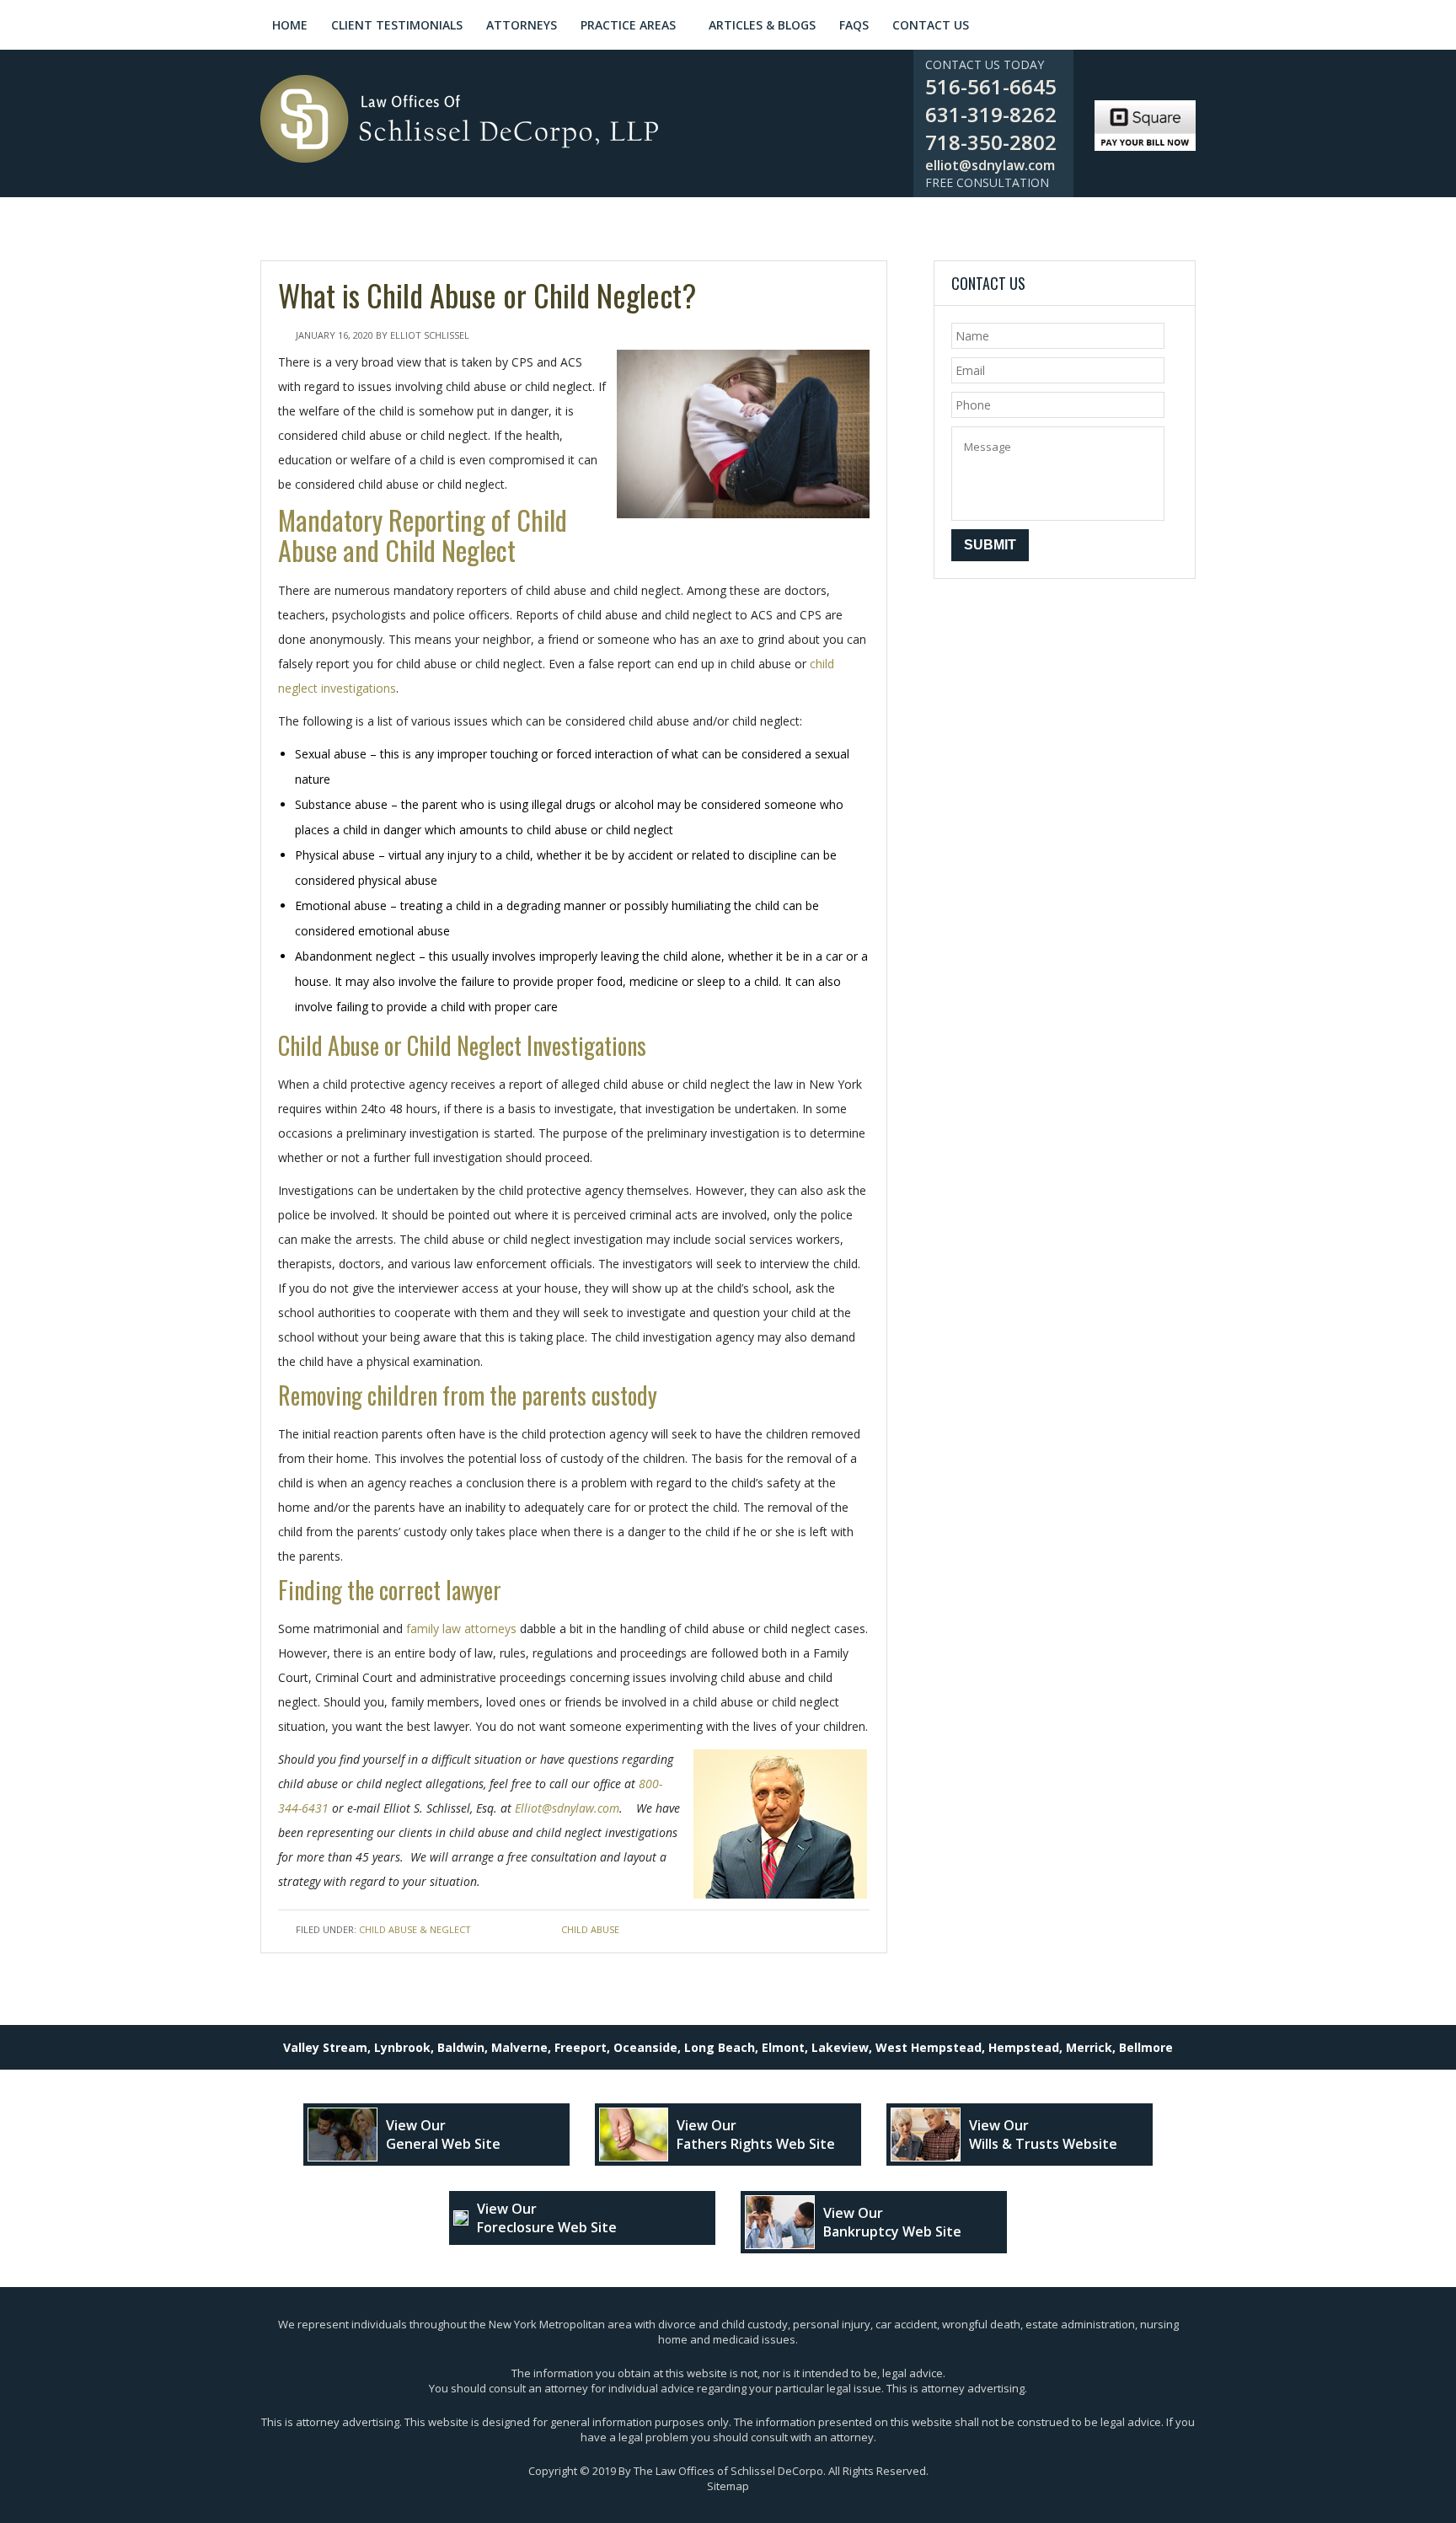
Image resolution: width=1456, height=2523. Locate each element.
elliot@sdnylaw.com (990, 165)
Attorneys (522, 25)
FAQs (854, 25)
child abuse (590, 1929)
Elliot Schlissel (430, 335)
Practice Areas (628, 25)
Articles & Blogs (762, 25)
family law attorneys (461, 1628)
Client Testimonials (397, 25)
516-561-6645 (991, 86)
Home (290, 25)
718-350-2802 (991, 142)
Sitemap (728, 2486)
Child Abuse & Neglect (415, 1929)
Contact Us (931, 25)
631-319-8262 (991, 114)
